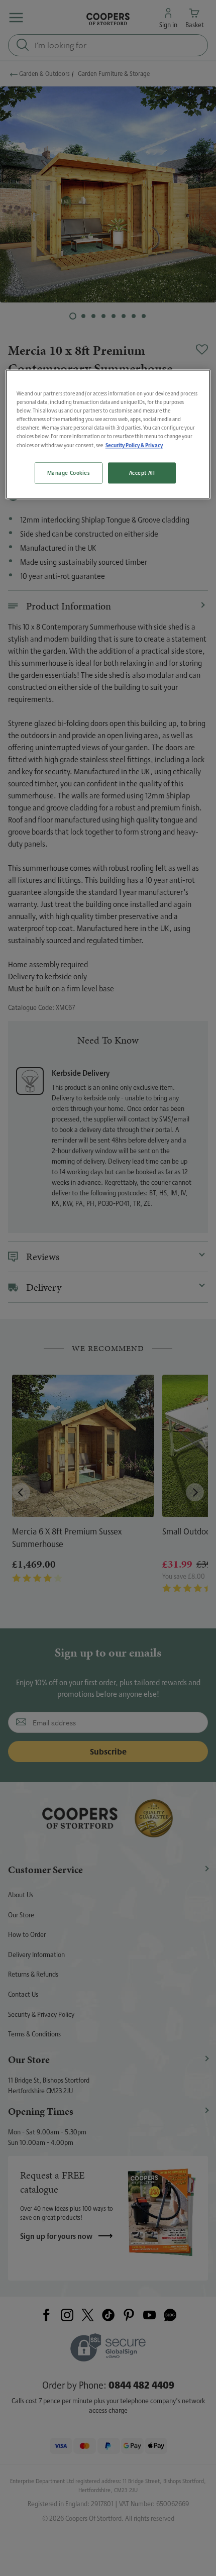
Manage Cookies (69, 473)
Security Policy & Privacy (134, 445)
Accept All (142, 473)
